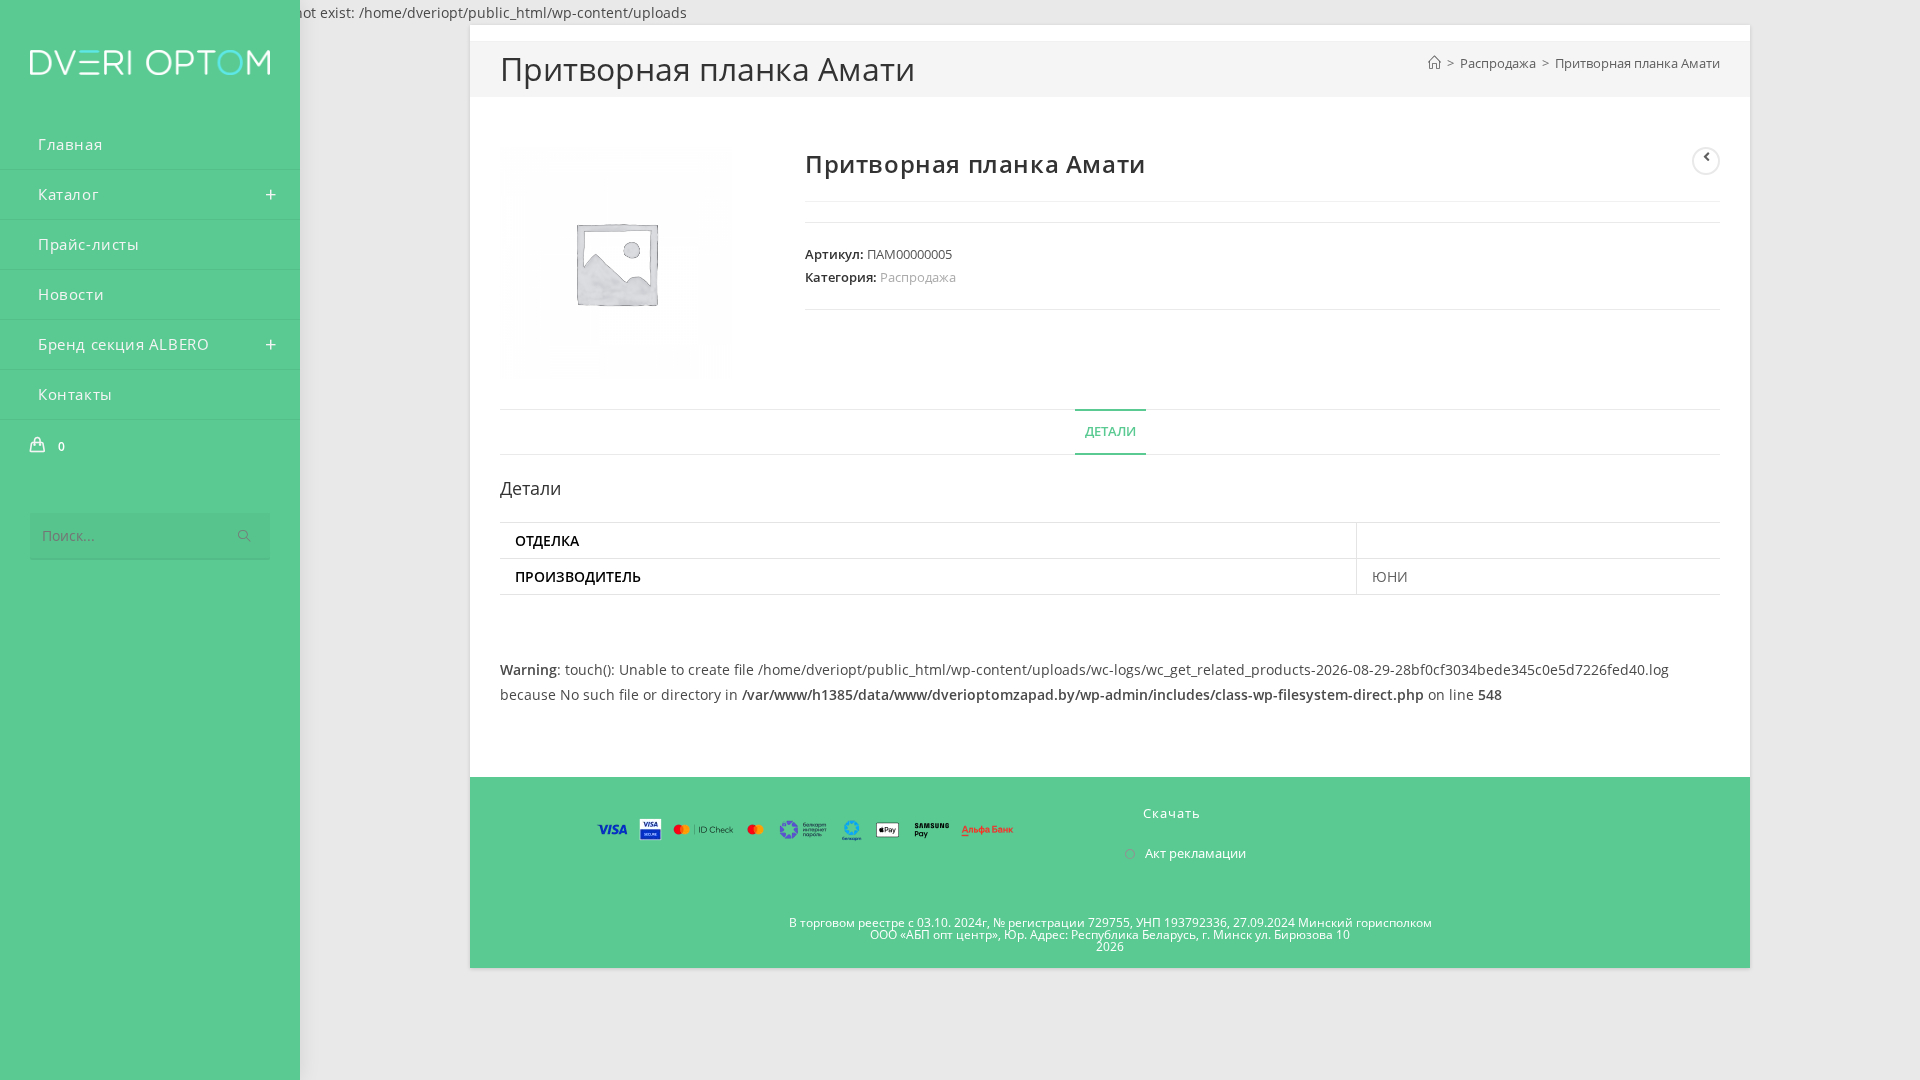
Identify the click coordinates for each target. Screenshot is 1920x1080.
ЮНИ (1390, 576)
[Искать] (245, 536)
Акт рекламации (1195, 853)
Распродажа (918, 277)
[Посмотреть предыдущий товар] (1706, 161)
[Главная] (1434, 63)
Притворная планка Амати (1637, 63)
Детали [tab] (1110, 431)
